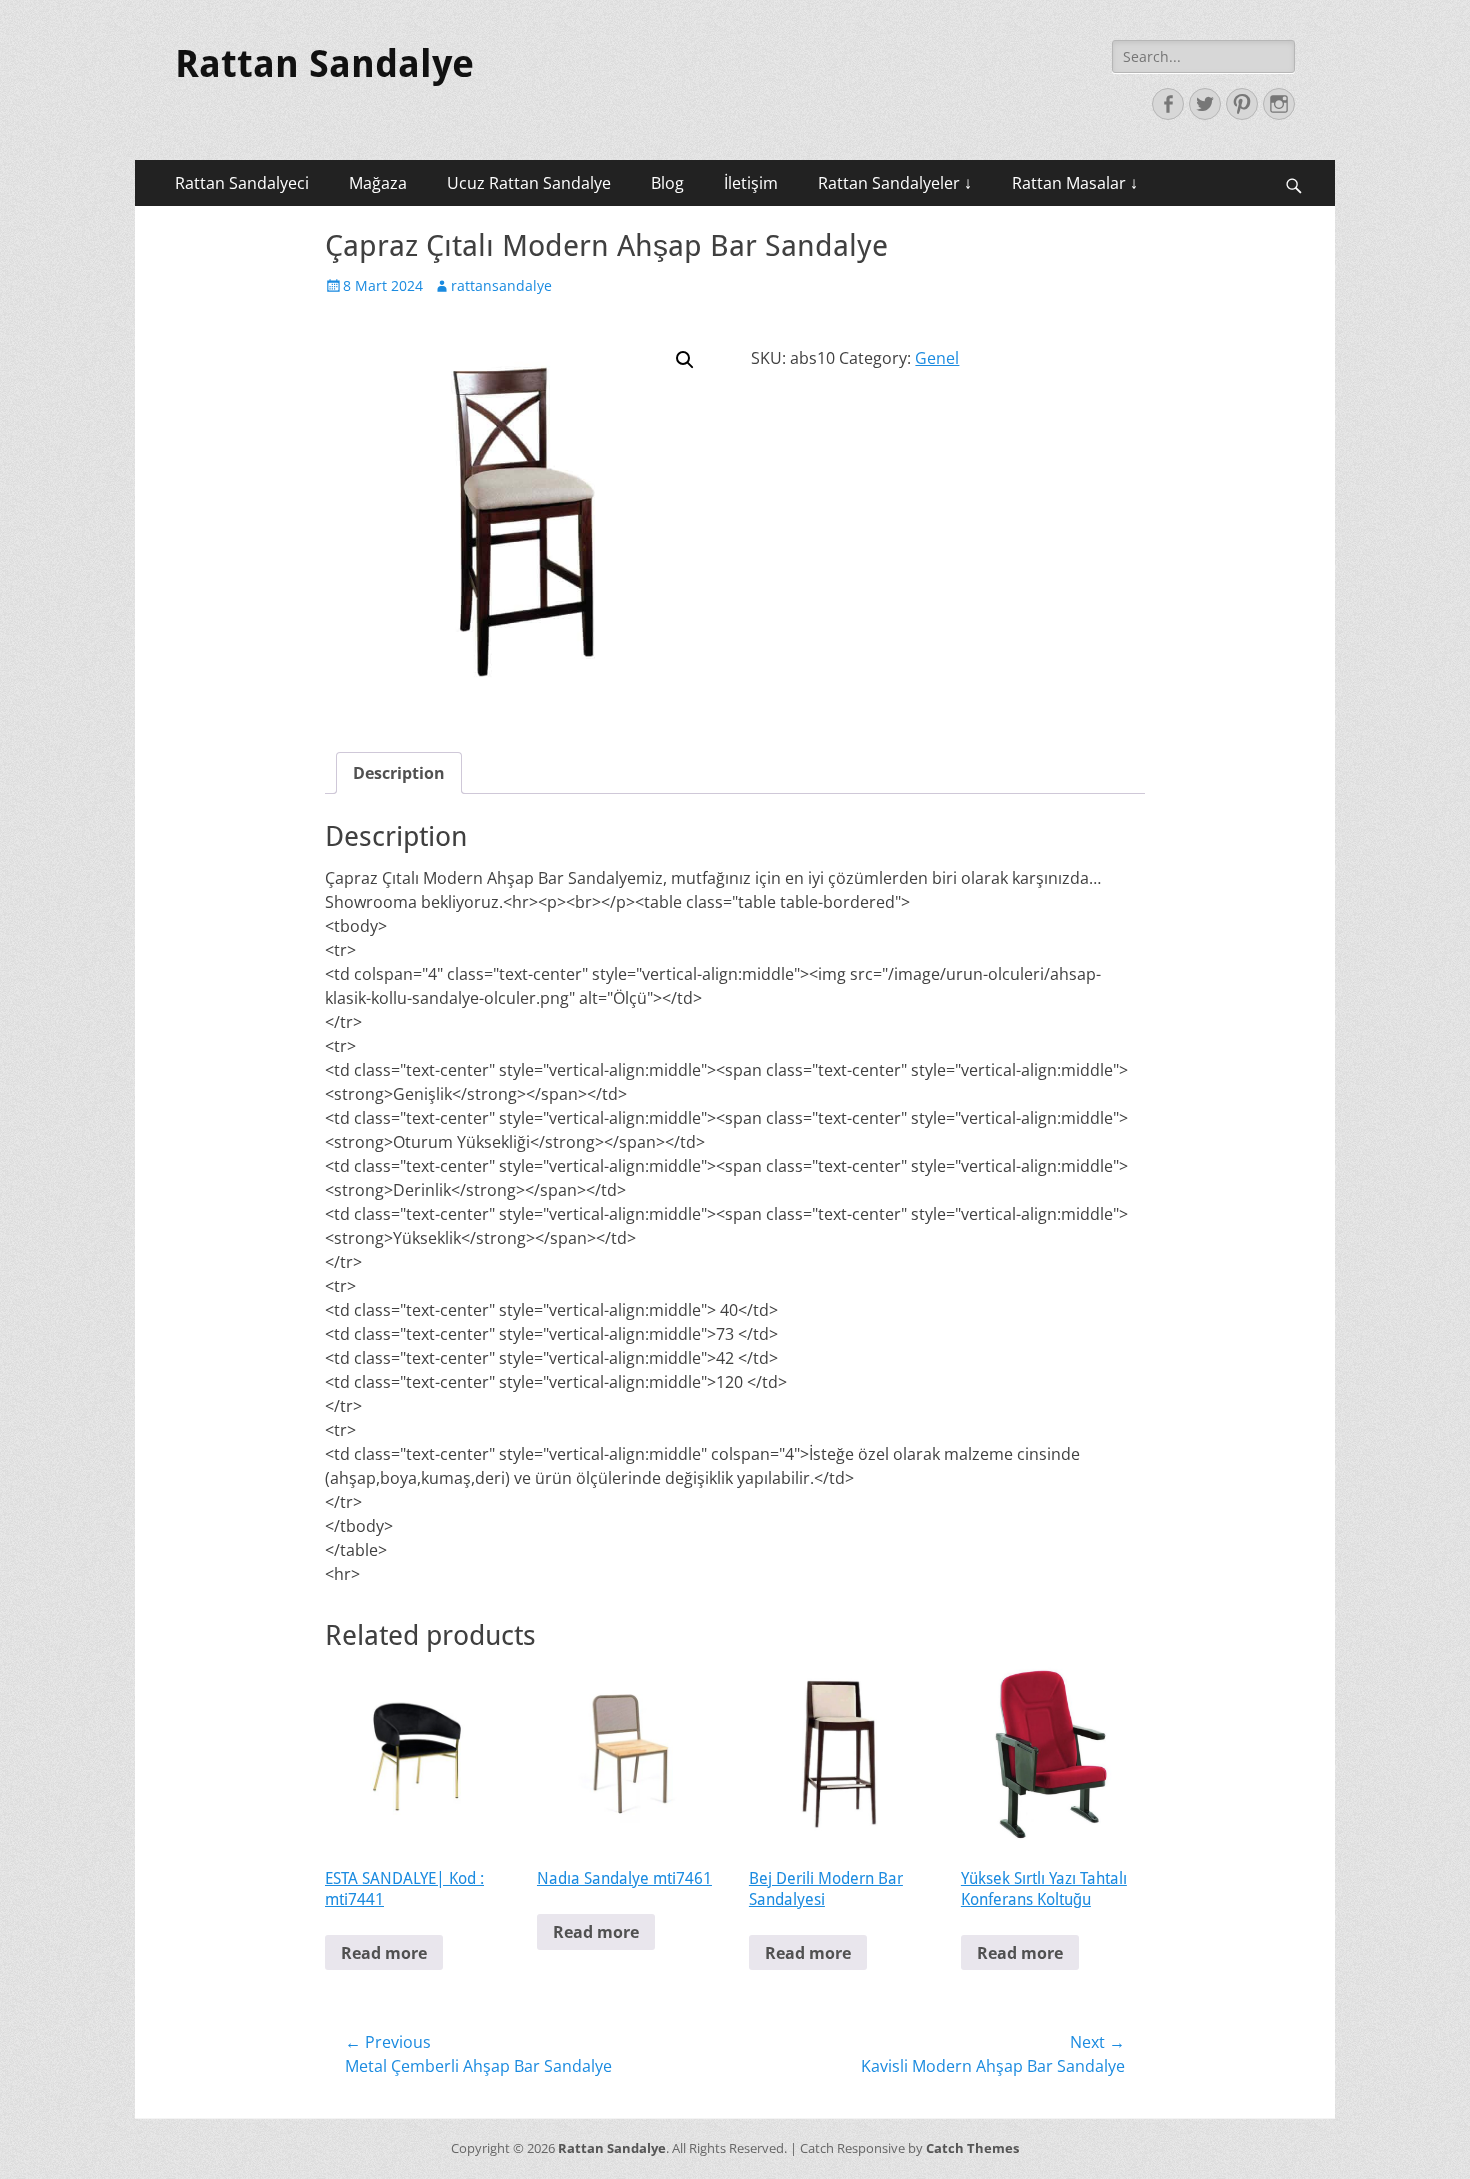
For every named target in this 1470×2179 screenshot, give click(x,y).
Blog (667, 183)
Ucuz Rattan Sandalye (529, 183)
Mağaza (378, 183)
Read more (384, 1953)
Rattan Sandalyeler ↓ (895, 183)
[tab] (399, 773)
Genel (937, 358)
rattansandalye (501, 285)
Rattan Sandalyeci (242, 183)
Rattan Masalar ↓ (1075, 183)
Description (399, 773)
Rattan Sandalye (324, 64)
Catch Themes (972, 2148)
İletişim (751, 183)
